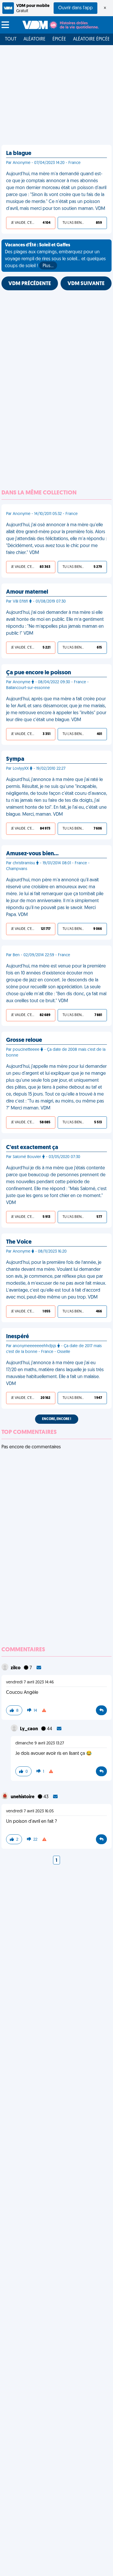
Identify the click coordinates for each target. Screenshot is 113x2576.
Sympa (15, 759)
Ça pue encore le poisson (39, 673)
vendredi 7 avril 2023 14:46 (30, 1682)
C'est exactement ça (32, 1148)
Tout (11, 39)
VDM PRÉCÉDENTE (30, 284)
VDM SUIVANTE (86, 284)
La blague (19, 154)
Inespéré (18, 1337)
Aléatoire (34, 39)
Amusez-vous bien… (32, 854)
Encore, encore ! (57, 1419)
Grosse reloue (24, 1040)
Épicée (59, 39)
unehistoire (23, 1797)
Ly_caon (29, 1729)
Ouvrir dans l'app (75, 8)
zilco (16, 1668)
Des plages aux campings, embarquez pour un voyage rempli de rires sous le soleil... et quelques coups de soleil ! (55, 256)
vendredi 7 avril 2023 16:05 (30, 1811)
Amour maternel (27, 592)
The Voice (19, 1242)
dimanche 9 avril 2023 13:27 (40, 1743)
